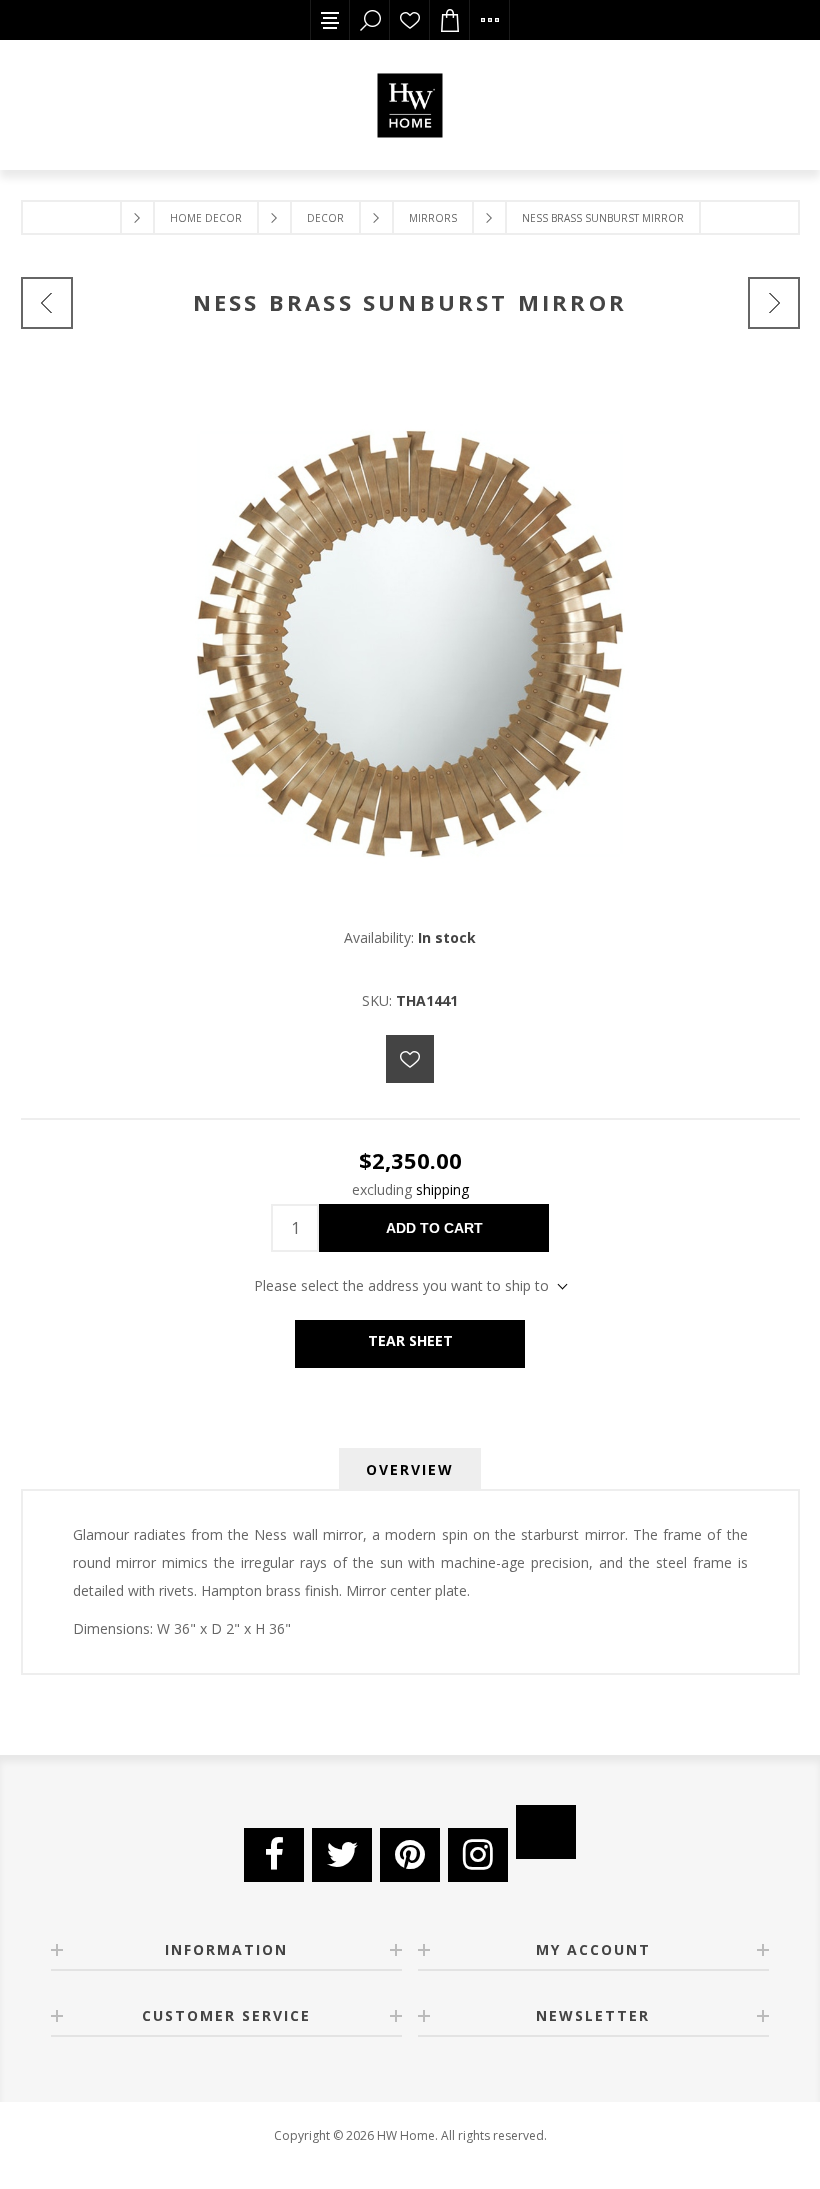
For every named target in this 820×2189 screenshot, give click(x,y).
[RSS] (546, 1832)
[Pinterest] (410, 1855)
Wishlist (410, 20)
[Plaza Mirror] (47, 303)
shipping (442, 1189)
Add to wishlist (410, 1059)
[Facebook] (274, 1855)
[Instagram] (478, 1855)
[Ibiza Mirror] (774, 303)
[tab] (410, 1469)
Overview (410, 1469)
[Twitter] (342, 1855)
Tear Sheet (410, 1340)
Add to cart (434, 1228)
